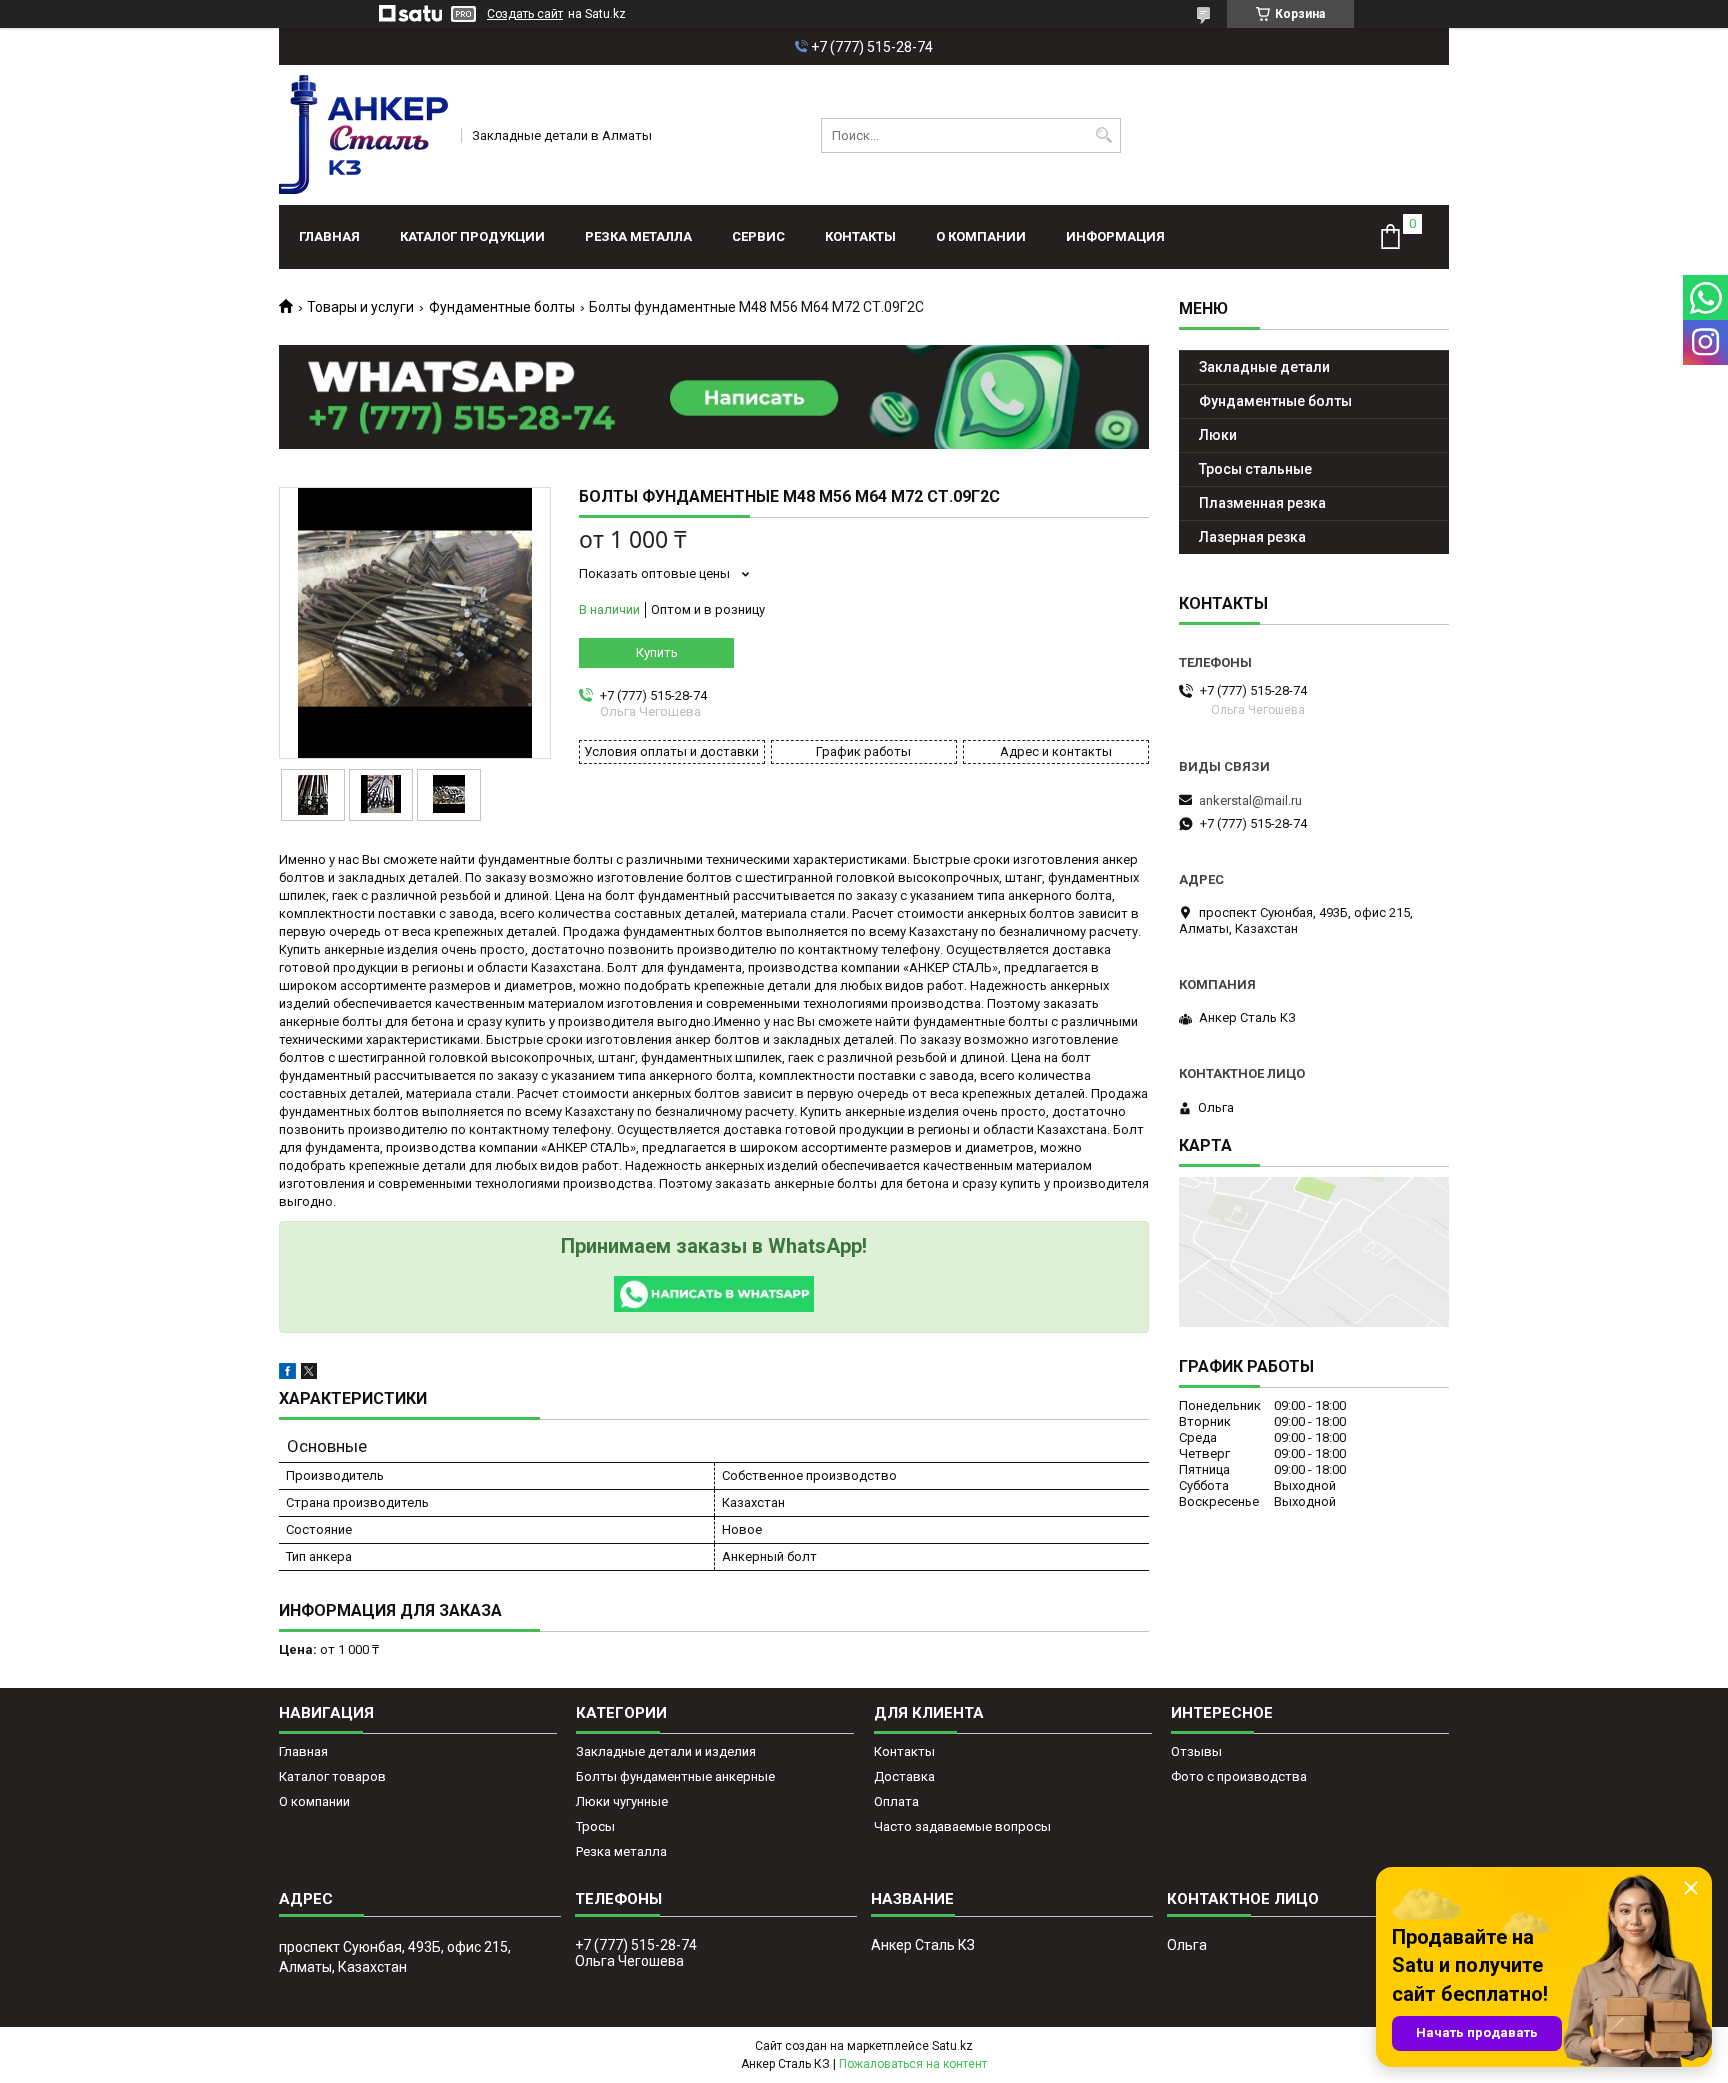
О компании (981, 236)
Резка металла (638, 236)
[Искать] (1103, 135)
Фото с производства (1239, 1776)
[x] (309, 1374)
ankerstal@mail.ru (1250, 800)
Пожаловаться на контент (913, 2064)
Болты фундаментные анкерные (675, 1776)
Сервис (758, 236)
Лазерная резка (1252, 537)
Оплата (896, 1801)
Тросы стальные (1255, 469)
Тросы (595, 1826)
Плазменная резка (1262, 503)
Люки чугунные (622, 1801)
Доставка (904, 1776)
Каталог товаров (332, 1776)
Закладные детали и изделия (666, 1751)
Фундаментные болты (502, 307)
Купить (657, 652)
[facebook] (287, 1374)
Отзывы (1196, 1751)
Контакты (860, 236)
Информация (1115, 236)
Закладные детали (1264, 367)
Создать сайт (525, 14)
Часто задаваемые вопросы (962, 1826)
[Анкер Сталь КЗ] (363, 135)
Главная (329, 236)
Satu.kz (952, 2046)
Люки (1218, 435)
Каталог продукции (472, 236)
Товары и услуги (360, 307)
